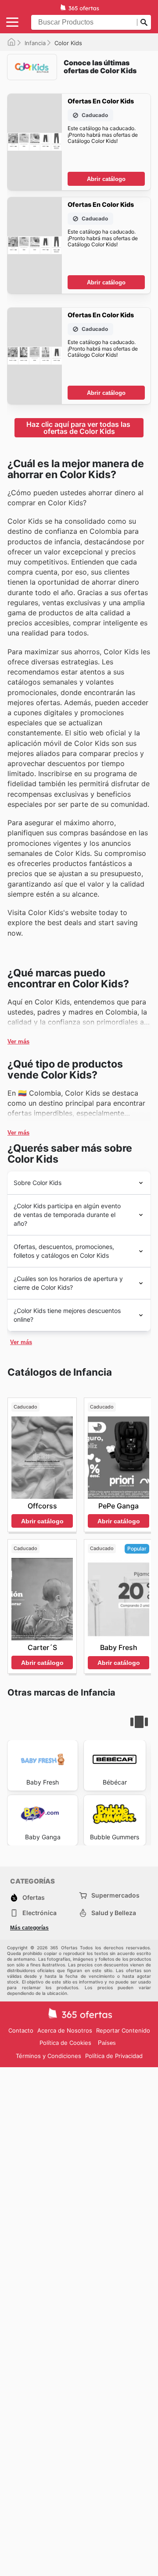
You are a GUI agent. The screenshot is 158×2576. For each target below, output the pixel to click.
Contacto (21, 2030)
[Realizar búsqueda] (144, 22)
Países (107, 2043)
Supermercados (115, 1895)
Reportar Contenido (123, 2030)
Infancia (35, 43)
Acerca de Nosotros (65, 2030)
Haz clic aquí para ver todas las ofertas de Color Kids (79, 428)
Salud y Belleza (114, 1913)
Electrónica (39, 1913)
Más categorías (29, 1928)
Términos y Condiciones (48, 2056)
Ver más (18, 1041)
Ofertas (34, 1897)
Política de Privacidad (114, 2056)
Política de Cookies (65, 2043)
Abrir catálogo (106, 179)
